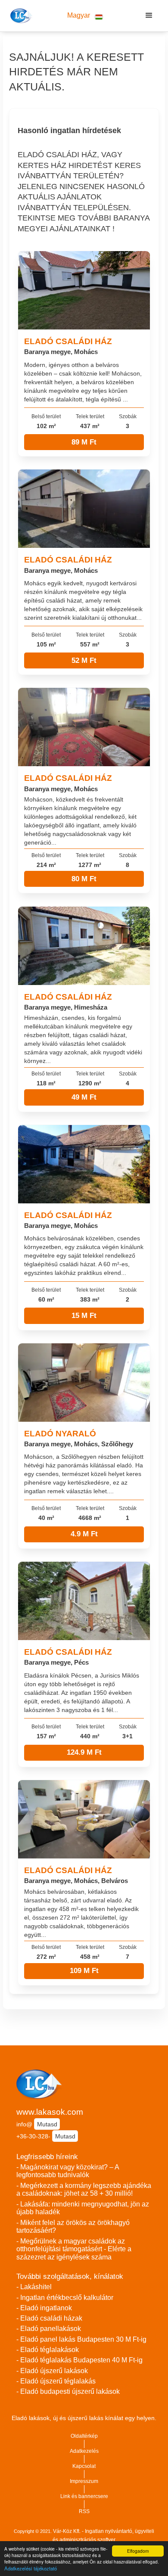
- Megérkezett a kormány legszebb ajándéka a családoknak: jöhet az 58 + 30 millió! (84, 2190)
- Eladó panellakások (49, 2329)
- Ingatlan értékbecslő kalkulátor (65, 2298)
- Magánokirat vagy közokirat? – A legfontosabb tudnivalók (68, 2171)
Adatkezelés (84, 2451)
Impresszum (84, 2481)
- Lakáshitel (34, 2287)
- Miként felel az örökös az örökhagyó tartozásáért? (73, 2227)
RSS (84, 2511)
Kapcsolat (84, 2466)
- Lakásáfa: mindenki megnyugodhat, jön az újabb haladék (83, 2208)
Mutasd (47, 2124)
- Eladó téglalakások (48, 2350)
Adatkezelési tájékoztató (31, 2568)
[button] (85, 16)
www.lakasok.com (50, 2112)
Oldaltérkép (84, 2436)
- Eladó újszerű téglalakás (56, 2381)
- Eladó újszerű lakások (52, 2371)
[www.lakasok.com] (20, 16)
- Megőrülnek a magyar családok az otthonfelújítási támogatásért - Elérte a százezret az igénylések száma (74, 2249)
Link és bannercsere (84, 2496)
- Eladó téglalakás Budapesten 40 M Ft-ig (79, 2360)
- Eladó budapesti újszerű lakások (68, 2391)
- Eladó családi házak (49, 2318)
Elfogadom (138, 2551)
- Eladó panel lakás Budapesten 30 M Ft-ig (81, 2339)
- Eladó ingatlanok (44, 2308)
